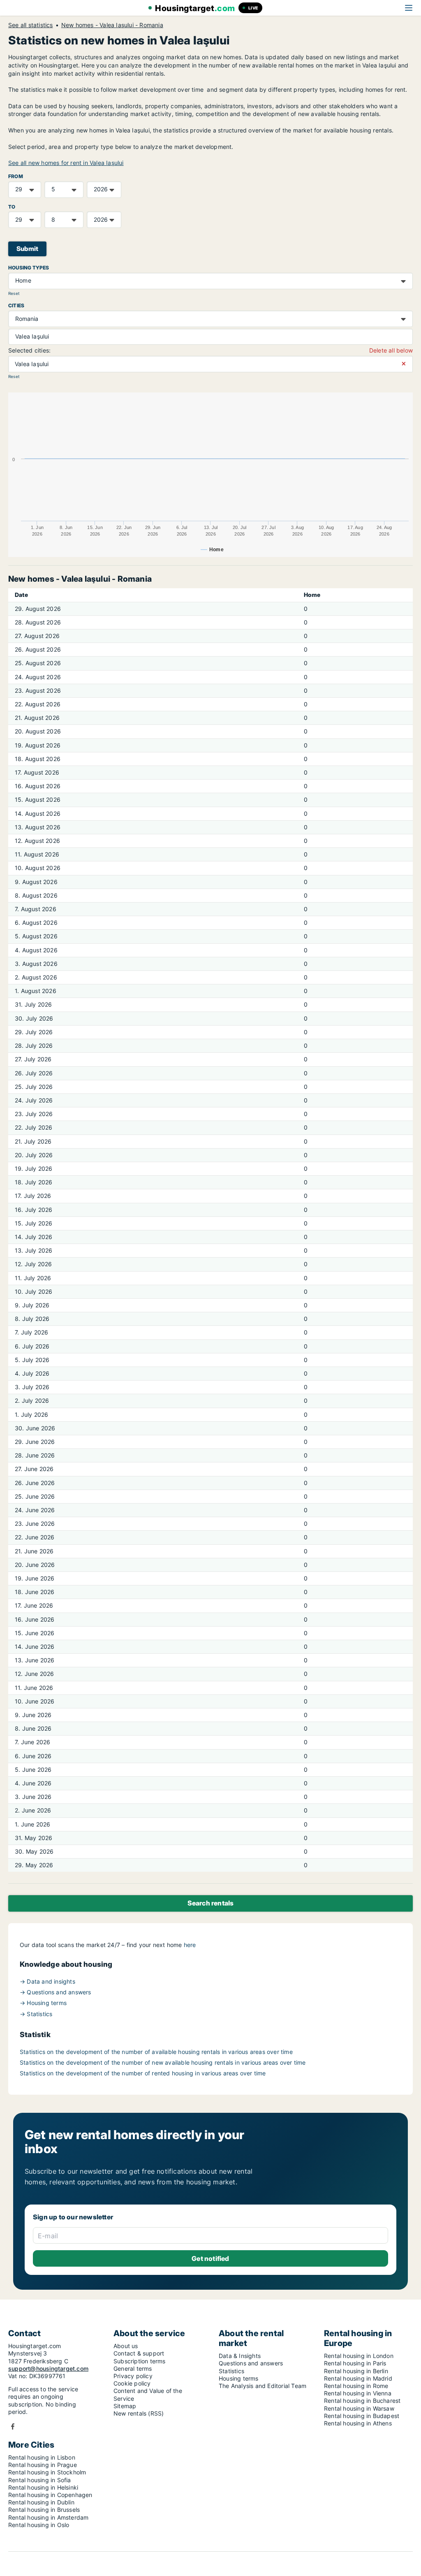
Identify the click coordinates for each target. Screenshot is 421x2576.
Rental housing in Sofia (40, 2480)
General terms (133, 2368)
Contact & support (139, 2353)
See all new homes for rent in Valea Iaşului (66, 163)
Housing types (29, 268)
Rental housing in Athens (358, 2423)
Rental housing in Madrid (358, 2378)
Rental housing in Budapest (362, 2416)
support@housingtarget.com (48, 2368)
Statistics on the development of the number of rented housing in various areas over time (143, 2073)
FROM (16, 176)
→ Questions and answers (56, 1992)
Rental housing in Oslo (39, 2525)
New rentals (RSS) (139, 2413)
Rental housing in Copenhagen (50, 2495)
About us (126, 2346)
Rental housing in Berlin (356, 2371)
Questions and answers (251, 2363)
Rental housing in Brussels (44, 2510)
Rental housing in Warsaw (359, 2408)
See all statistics (31, 25)
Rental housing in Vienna (358, 2393)
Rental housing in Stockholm (47, 2472)
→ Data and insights (47, 1981)
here (190, 1945)
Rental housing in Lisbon (42, 2457)
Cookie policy (132, 2383)
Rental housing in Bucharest (362, 2401)
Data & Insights (240, 2356)
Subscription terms (140, 2361)
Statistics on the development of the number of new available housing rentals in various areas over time (163, 2062)
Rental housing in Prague (43, 2465)
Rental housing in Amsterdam (48, 2517)
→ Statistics (36, 2014)
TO (12, 207)
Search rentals (211, 1903)
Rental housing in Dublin (41, 2502)
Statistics (231, 2371)
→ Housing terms (43, 2003)
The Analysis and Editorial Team (263, 2386)
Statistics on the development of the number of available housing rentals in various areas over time (156, 2052)
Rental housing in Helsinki (43, 2487)
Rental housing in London (359, 2356)
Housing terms (239, 2378)
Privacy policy (133, 2376)
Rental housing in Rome (356, 2386)
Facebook (13, 2426)
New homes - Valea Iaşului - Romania (112, 25)
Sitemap (125, 2406)
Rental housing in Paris (355, 2363)
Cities (16, 305)
